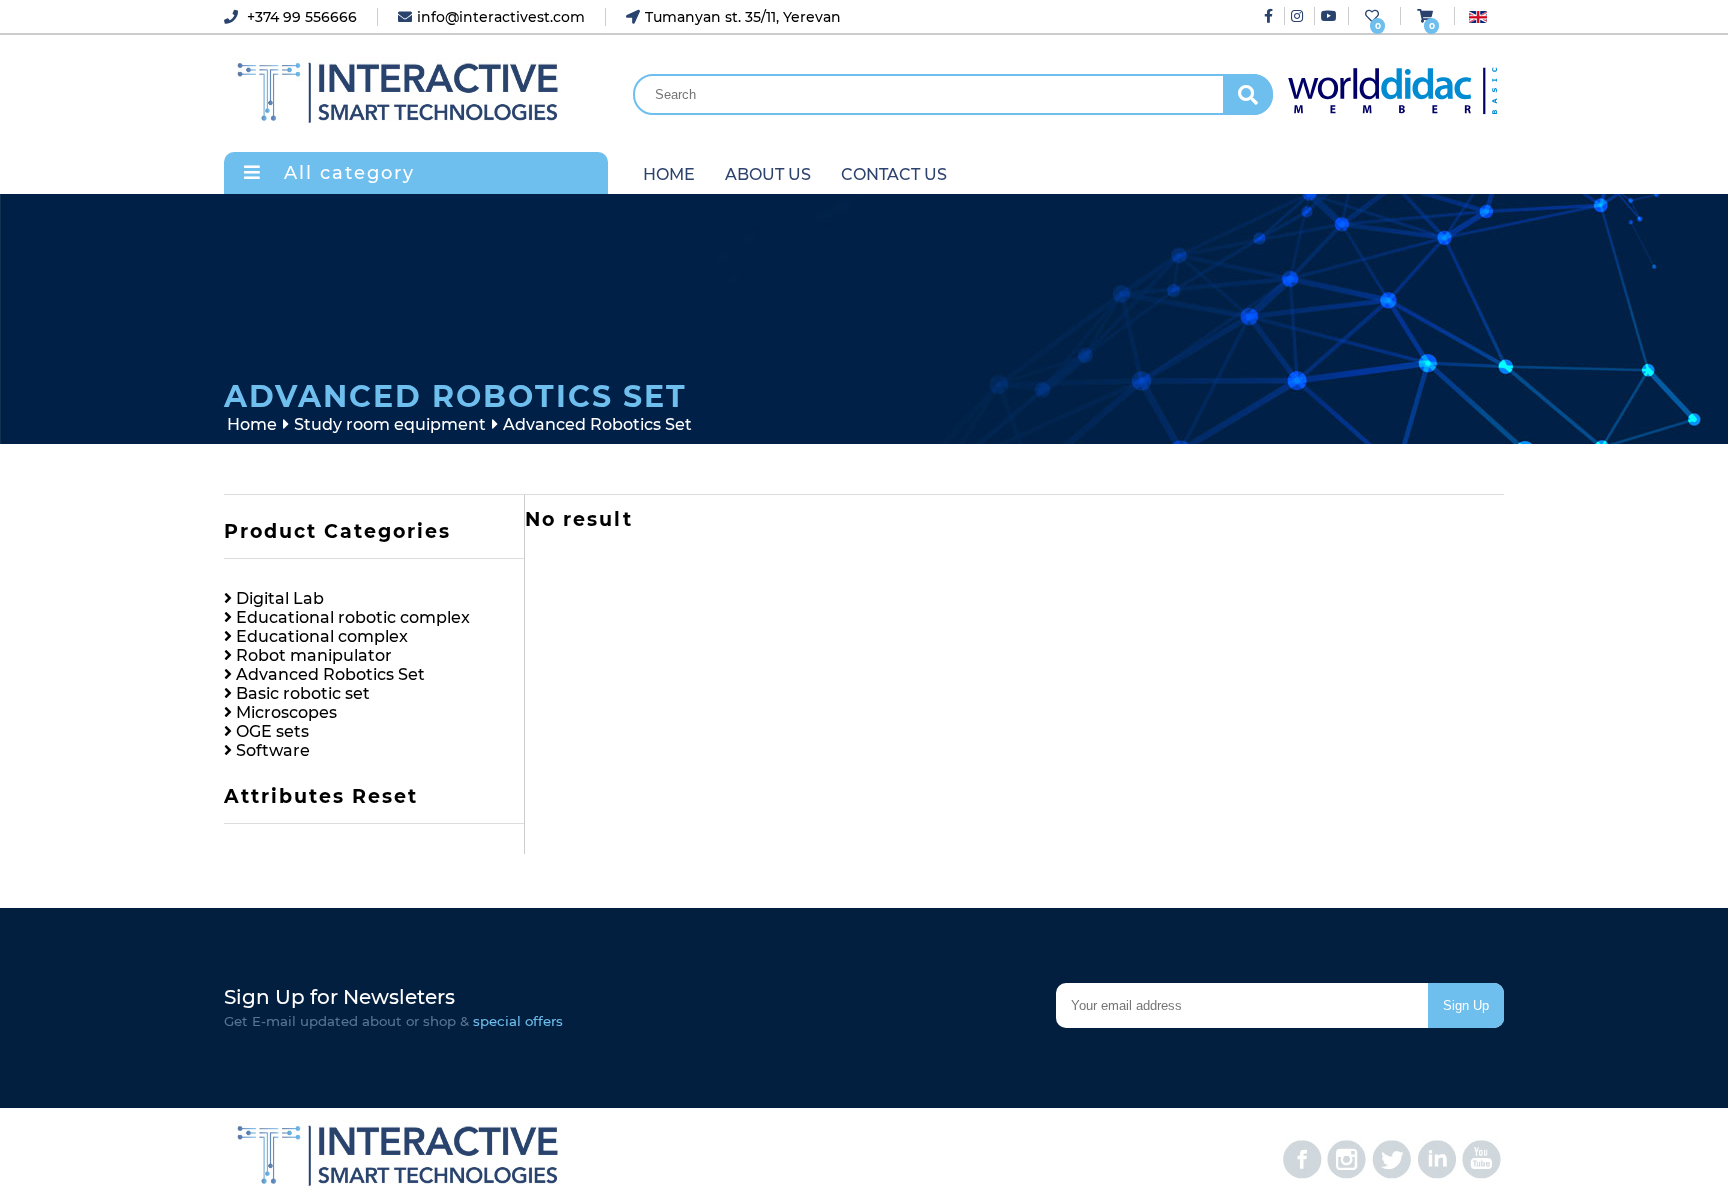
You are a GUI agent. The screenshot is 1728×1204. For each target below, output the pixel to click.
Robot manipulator (312, 655)
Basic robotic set (301, 693)
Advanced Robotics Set (328, 674)
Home (669, 174)
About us (768, 174)
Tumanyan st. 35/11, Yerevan (743, 17)
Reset (385, 796)
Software (271, 750)
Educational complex (320, 636)
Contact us (894, 174)
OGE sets (270, 731)
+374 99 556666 (300, 17)
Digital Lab (278, 598)
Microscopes (284, 712)
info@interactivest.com (501, 17)
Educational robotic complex (351, 617)
